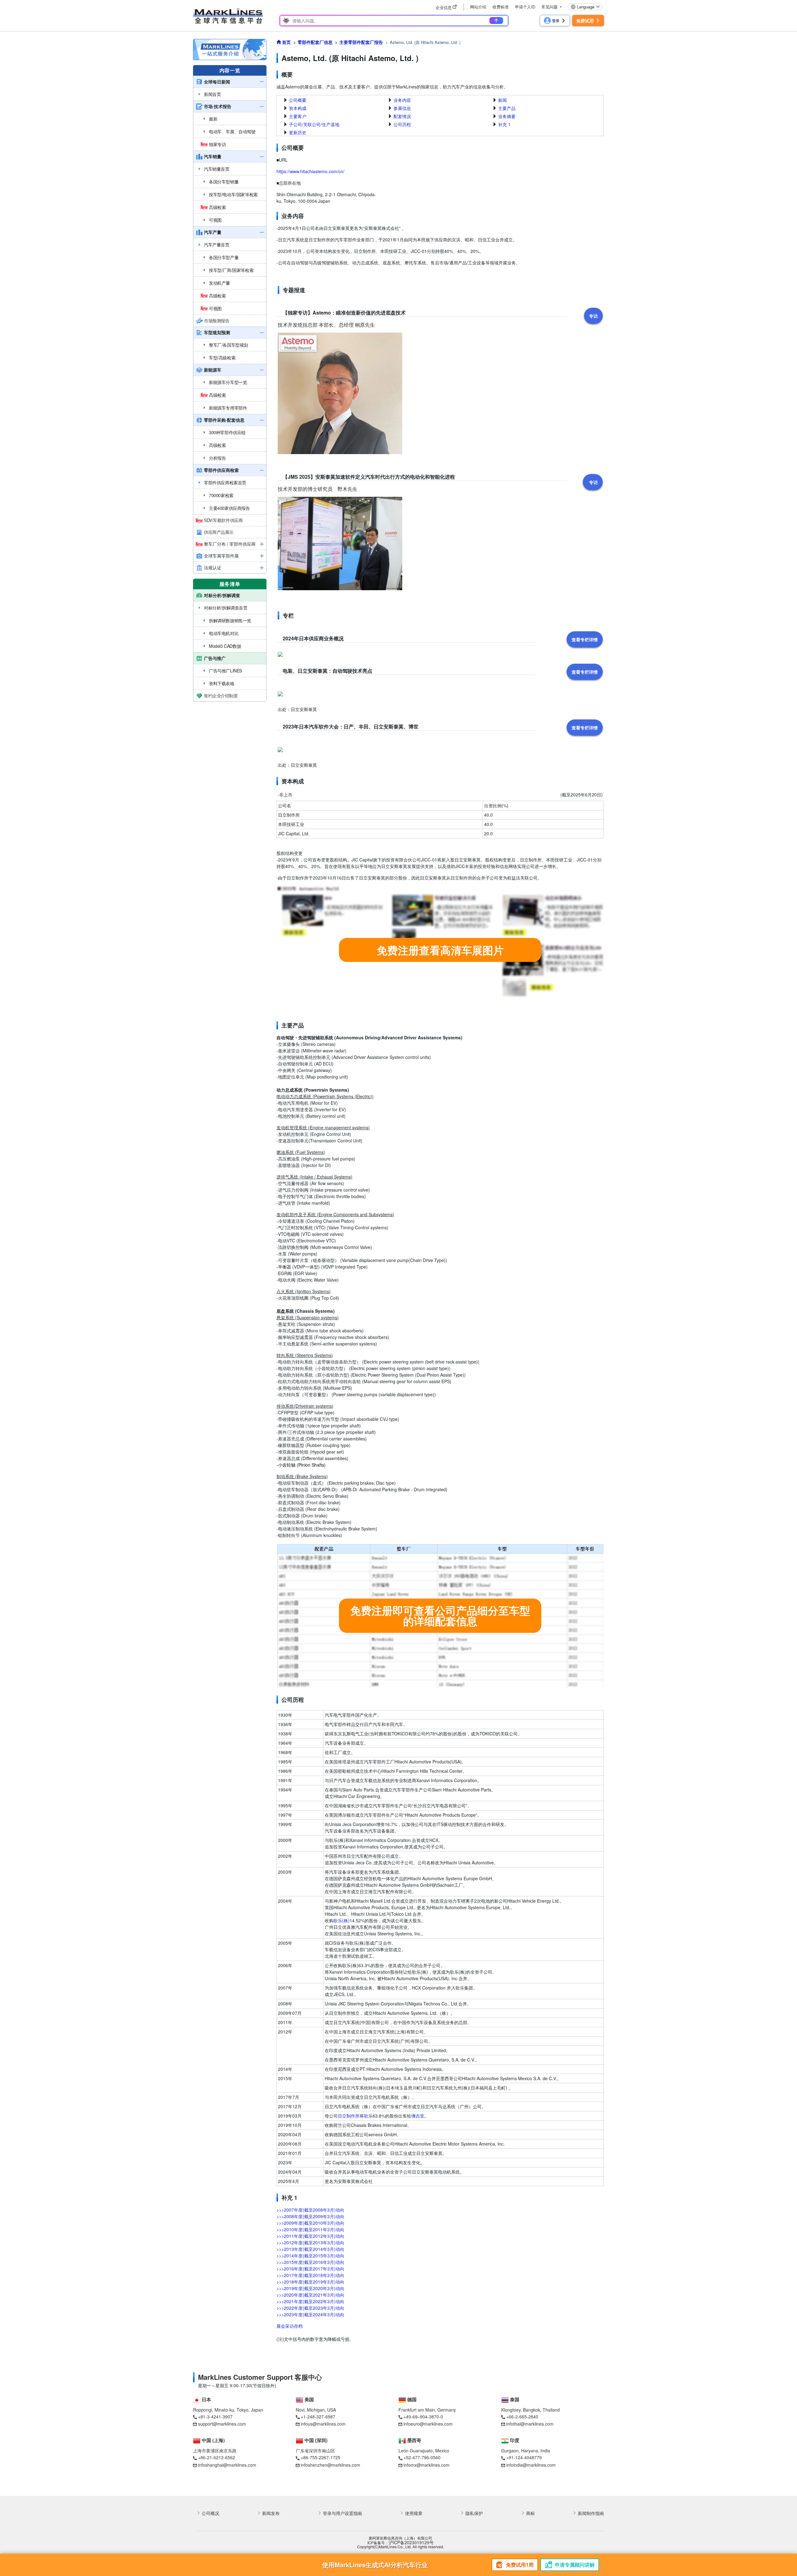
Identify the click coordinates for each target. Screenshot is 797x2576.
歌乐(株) (342, 1920)
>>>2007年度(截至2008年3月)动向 (310, 2210)
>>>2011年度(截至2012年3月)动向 (310, 2236)
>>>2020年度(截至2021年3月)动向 (310, 2295)
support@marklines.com (222, 2424)
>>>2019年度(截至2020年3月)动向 (310, 2288)
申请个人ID (525, 7)
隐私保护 (474, 2513)
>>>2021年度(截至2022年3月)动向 (310, 2301)
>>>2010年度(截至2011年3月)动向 (310, 2229)
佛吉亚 (418, 2116)
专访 (593, 316)
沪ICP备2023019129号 (411, 2543)
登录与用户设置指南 (342, 2513)
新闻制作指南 (591, 2513)
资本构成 (298, 108)
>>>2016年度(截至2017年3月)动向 (310, 2269)
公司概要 (298, 100)
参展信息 (402, 108)
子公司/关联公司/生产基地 (314, 124)
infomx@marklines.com (427, 2465)
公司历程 (402, 124)
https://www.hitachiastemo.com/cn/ (310, 171)
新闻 (502, 100)
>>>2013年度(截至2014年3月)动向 (310, 2249)
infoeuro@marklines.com (428, 2424)
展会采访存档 (290, 2326)
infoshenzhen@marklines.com (330, 2465)
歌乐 (368, 2116)
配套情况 (402, 116)
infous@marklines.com (323, 2424)
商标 (531, 2513)
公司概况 (210, 2513)
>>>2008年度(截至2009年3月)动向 (310, 2216)
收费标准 (501, 7)
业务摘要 (507, 116)
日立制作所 (349, 2116)
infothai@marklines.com (530, 2424)
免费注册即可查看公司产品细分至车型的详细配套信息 (440, 1615)
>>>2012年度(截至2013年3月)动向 (310, 2242)
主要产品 (507, 108)
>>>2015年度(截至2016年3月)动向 (310, 2262)
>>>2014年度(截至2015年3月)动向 (310, 2256)
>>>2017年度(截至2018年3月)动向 (310, 2275)
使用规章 (414, 2513)
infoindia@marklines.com (531, 2465)
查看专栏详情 (585, 639)
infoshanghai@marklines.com (227, 2465)
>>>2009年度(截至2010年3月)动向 (310, 2223)
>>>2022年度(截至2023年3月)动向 (310, 2308)
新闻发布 (271, 2513)
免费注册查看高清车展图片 (440, 950)
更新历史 (298, 132)
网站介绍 (478, 7)
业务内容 (402, 100)
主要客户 (298, 116)
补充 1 (504, 124)
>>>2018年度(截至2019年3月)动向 (310, 2282)
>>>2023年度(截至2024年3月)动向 (310, 2314)
